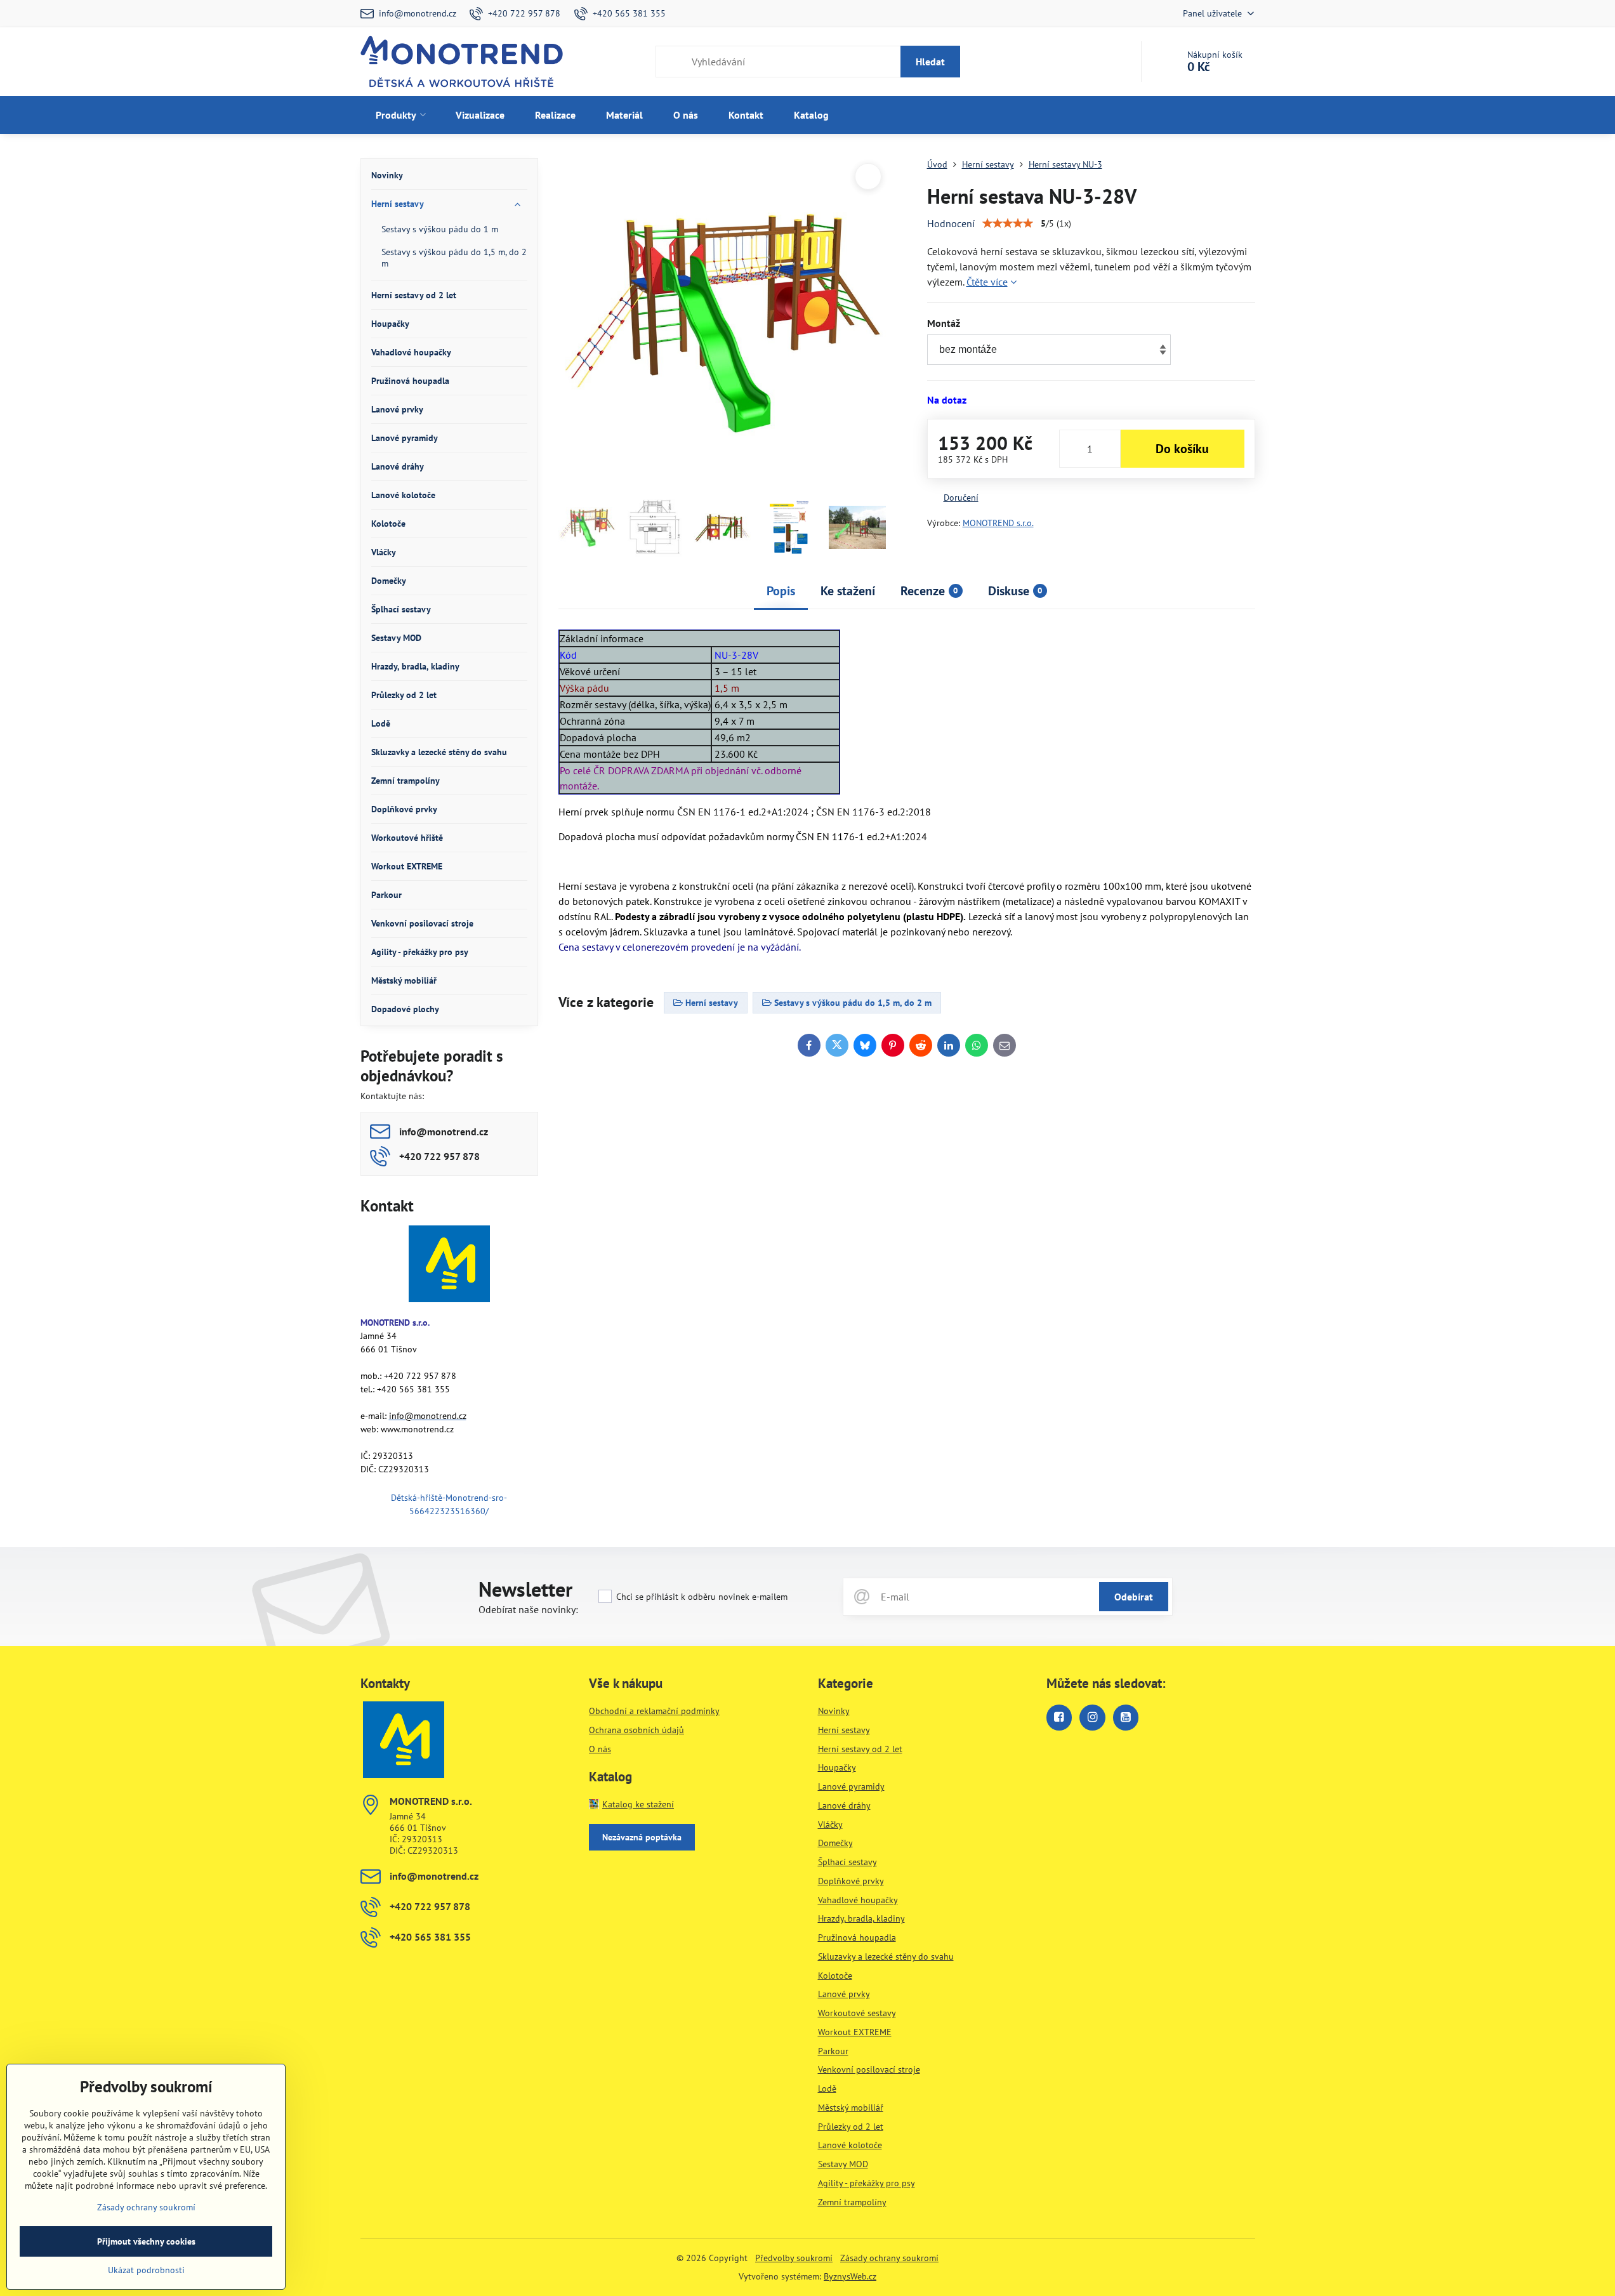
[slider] (1008, 223)
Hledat (930, 62)
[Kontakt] (449, 1266)
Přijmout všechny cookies (146, 2241)
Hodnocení (951, 223)
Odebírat (1134, 1597)
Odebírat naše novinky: (528, 1609)
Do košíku (1182, 449)
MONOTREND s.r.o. (998, 523)
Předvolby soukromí (794, 2258)
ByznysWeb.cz (850, 2276)
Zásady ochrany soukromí (889, 2258)
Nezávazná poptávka (642, 1837)
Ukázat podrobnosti (146, 2270)
